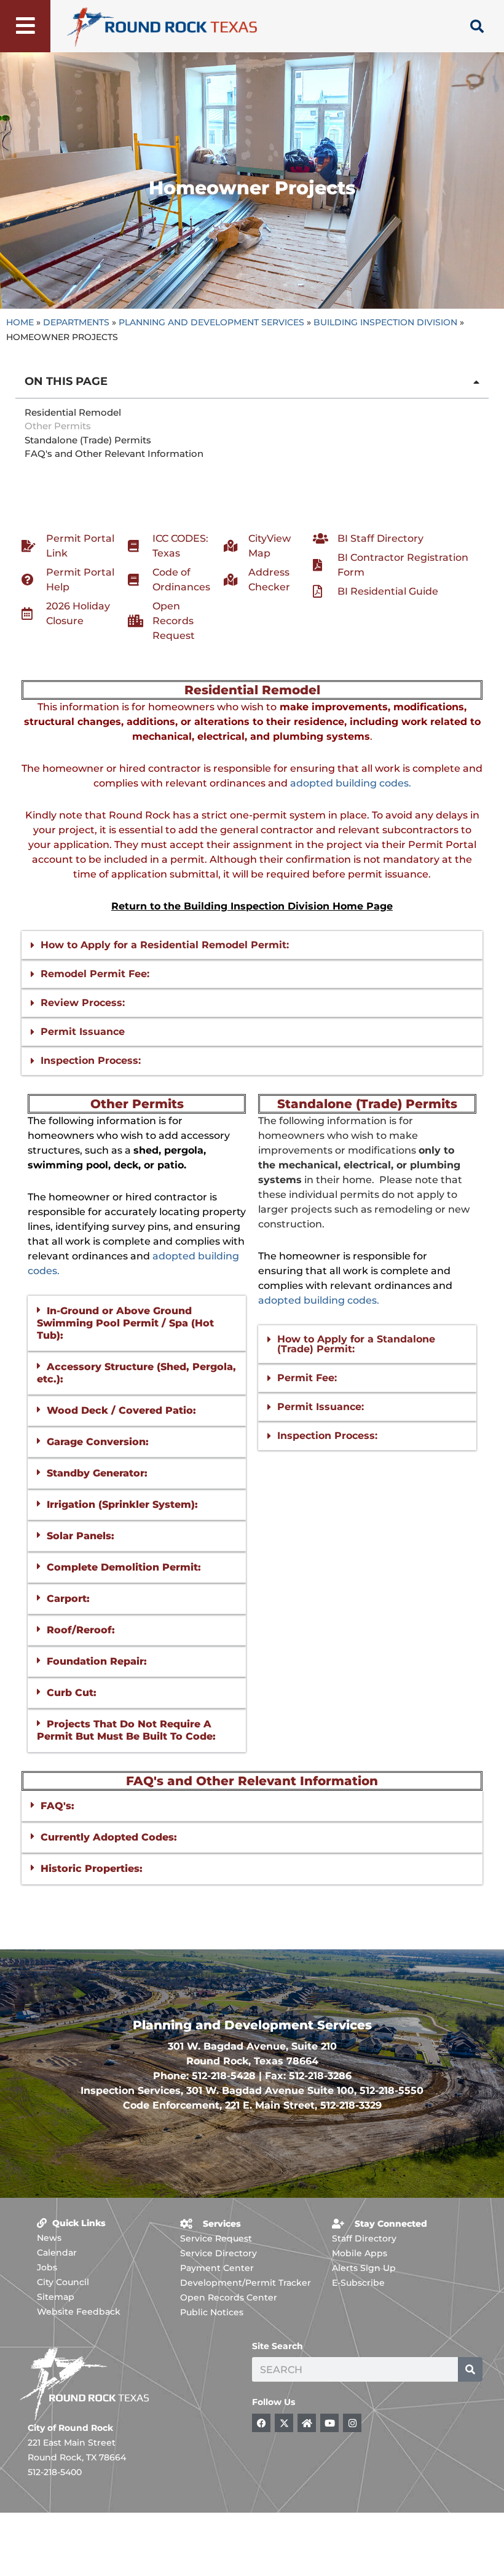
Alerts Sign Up (364, 2268)
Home (20, 322)
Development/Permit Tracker (246, 2283)
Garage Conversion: (98, 1442)
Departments (76, 322)
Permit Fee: (307, 1378)
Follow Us (274, 2402)
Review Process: (83, 1003)
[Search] (470, 2369)
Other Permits (58, 426)
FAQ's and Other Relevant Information (114, 454)
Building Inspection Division (385, 322)
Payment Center (217, 2268)
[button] (476, 382)
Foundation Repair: (97, 1661)
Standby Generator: (97, 1473)
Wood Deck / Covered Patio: (121, 1410)
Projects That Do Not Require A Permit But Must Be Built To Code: (126, 1730)
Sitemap (56, 2297)
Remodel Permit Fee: (95, 974)
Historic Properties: (92, 1869)
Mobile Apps (360, 2253)
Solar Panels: (81, 1536)
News (49, 2238)
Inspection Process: (91, 1060)
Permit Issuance (83, 1032)
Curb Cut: (72, 1693)
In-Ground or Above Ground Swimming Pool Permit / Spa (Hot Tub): (125, 1323)
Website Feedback (79, 2312)
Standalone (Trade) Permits (88, 440)
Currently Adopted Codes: (109, 1837)
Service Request (216, 2238)
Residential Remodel (73, 412)
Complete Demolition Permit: (124, 1567)
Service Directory (219, 2253)
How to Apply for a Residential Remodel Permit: (165, 945)
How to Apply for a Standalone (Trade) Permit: (356, 1344)
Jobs (47, 2267)
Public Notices (212, 2312)
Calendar (57, 2253)
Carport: (68, 1599)
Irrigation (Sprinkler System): (122, 1504)
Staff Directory (364, 2238)
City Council (63, 2282)
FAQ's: (57, 1806)
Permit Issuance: (321, 1407)
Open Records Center (229, 2297)
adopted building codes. (351, 783)
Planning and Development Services (211, 322)
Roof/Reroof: (81, 1630)
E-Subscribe (358, 2283)
